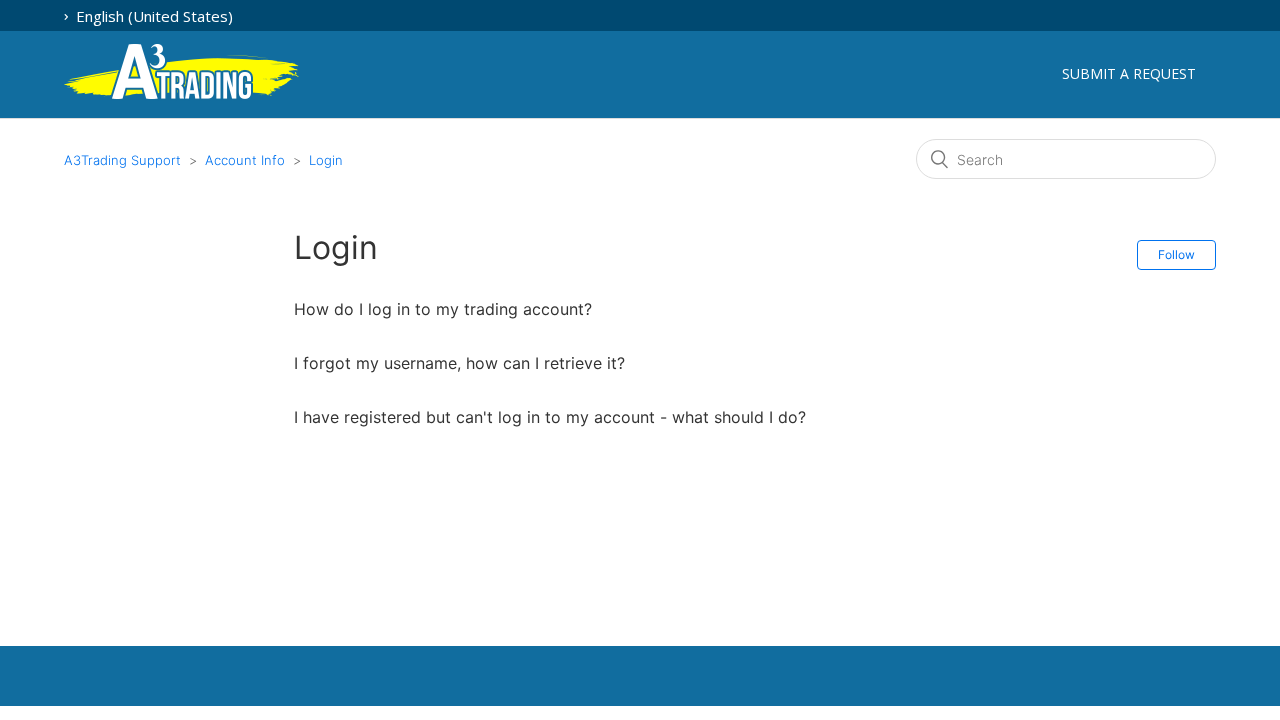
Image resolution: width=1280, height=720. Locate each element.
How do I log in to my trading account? (443, 309)
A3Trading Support (122, 160)
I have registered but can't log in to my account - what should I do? (550, 417)
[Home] (181, 95)
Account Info (247, 160)
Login (326, 160)
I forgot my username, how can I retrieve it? (459, 363)
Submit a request (1129, 73)
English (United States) (152, 16)
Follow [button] (1176, 254)
